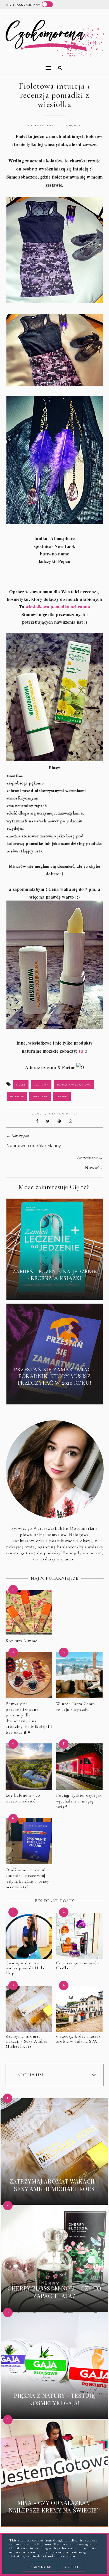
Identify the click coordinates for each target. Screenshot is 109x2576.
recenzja (17, 1096)
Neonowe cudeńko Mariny (34, 1146)
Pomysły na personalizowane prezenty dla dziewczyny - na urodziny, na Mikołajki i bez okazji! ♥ (29, 1718)
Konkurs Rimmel (22, 1641)
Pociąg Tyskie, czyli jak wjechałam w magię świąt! (79, 1801)
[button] (27, 64)
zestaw (62, 1096)
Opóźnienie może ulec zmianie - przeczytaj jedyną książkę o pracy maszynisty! (28, 1879)
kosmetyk (41, 1085)
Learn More (40, 2567)
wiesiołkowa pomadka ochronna (58, 607)
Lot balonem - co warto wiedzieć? (23, 1798)
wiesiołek (40, 1096)
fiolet (21, 1085)
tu (81, 1051)
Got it (72, 2567)
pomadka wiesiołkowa (74, 1085)
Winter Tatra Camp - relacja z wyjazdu (77, 1707)
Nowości (94, 1168)
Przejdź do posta (54, 1291)
